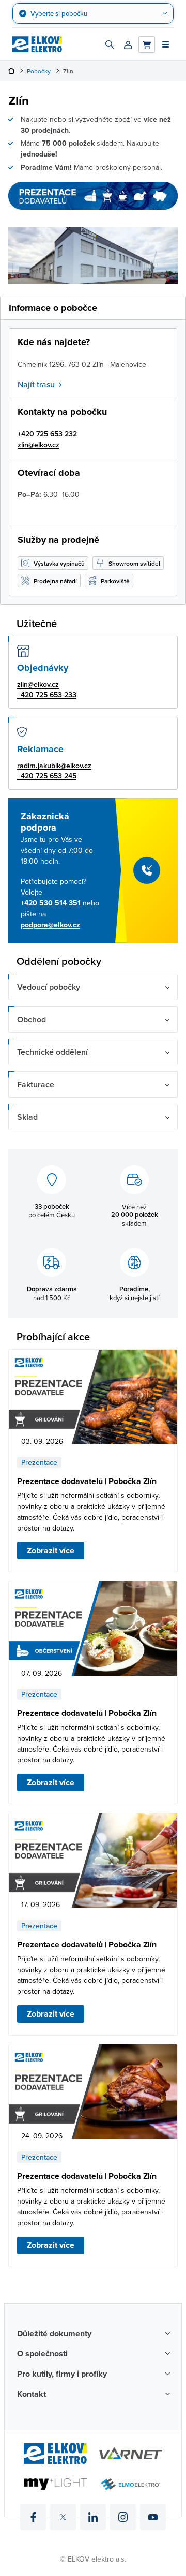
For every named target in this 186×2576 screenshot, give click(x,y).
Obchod (32, 1019)
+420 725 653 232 (47, 434)
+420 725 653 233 (47, 695)
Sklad (27, 1117)
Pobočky (39, 71)
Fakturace (36, 1084)
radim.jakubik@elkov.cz (54, 766)
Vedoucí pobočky (49, 987)
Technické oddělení (52, 1052)
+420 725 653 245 (47, 776)
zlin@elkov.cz (38, 445)
